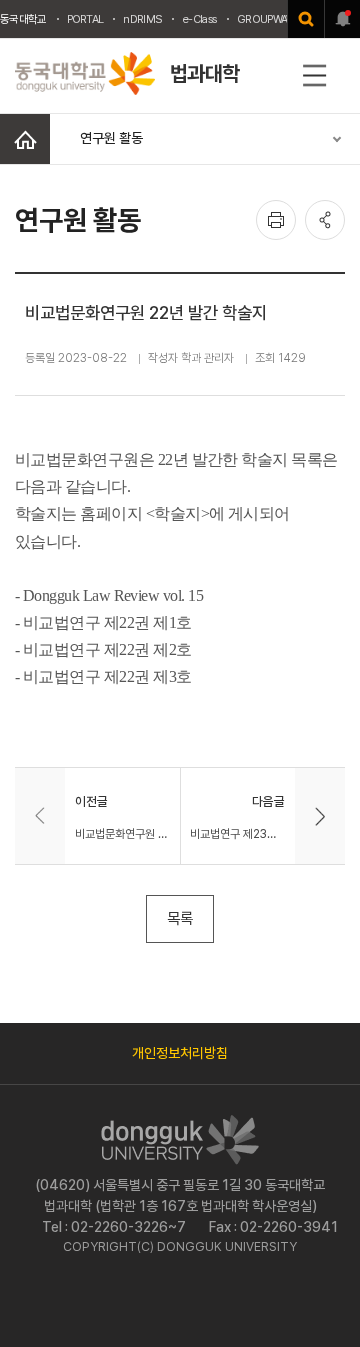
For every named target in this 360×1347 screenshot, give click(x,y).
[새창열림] (306, 19)
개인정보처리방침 (180, 1053)
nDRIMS (142, 19)
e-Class (199, 19)
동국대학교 (23, 19)
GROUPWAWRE (272, 19)
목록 (180, 918)
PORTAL (85, 19)
